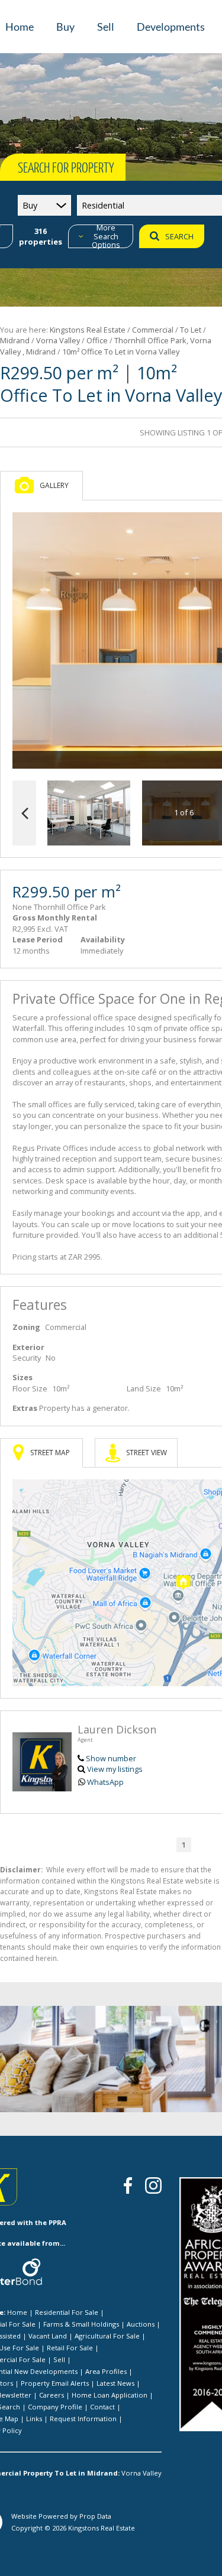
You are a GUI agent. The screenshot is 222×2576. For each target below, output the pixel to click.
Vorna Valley (58, 340)
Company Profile (55, 2407)
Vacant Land (48, 2336)
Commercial (153, 330)
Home (17, 2312)
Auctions (141, 2324)
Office (97, 340)
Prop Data (95, 2516)
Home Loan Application (110, 2395)
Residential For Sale (67, 2312)
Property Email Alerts (55, 2383)
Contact (102, 2407)
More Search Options (106, 236)
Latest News (115, 2383)
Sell (59, 2359)
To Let (191, 330)
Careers (52, 2395)
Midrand (15, 340)
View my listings (115, 1769)
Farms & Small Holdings (81, 2324)
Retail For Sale (70, 2348)
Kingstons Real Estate (88, 330)
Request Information (83, 2419)
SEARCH (179, 236)
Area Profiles (106, 2371)
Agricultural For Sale (107, 2336)
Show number (111, 1758)
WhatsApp (105, 1782)
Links (34, 2419)
